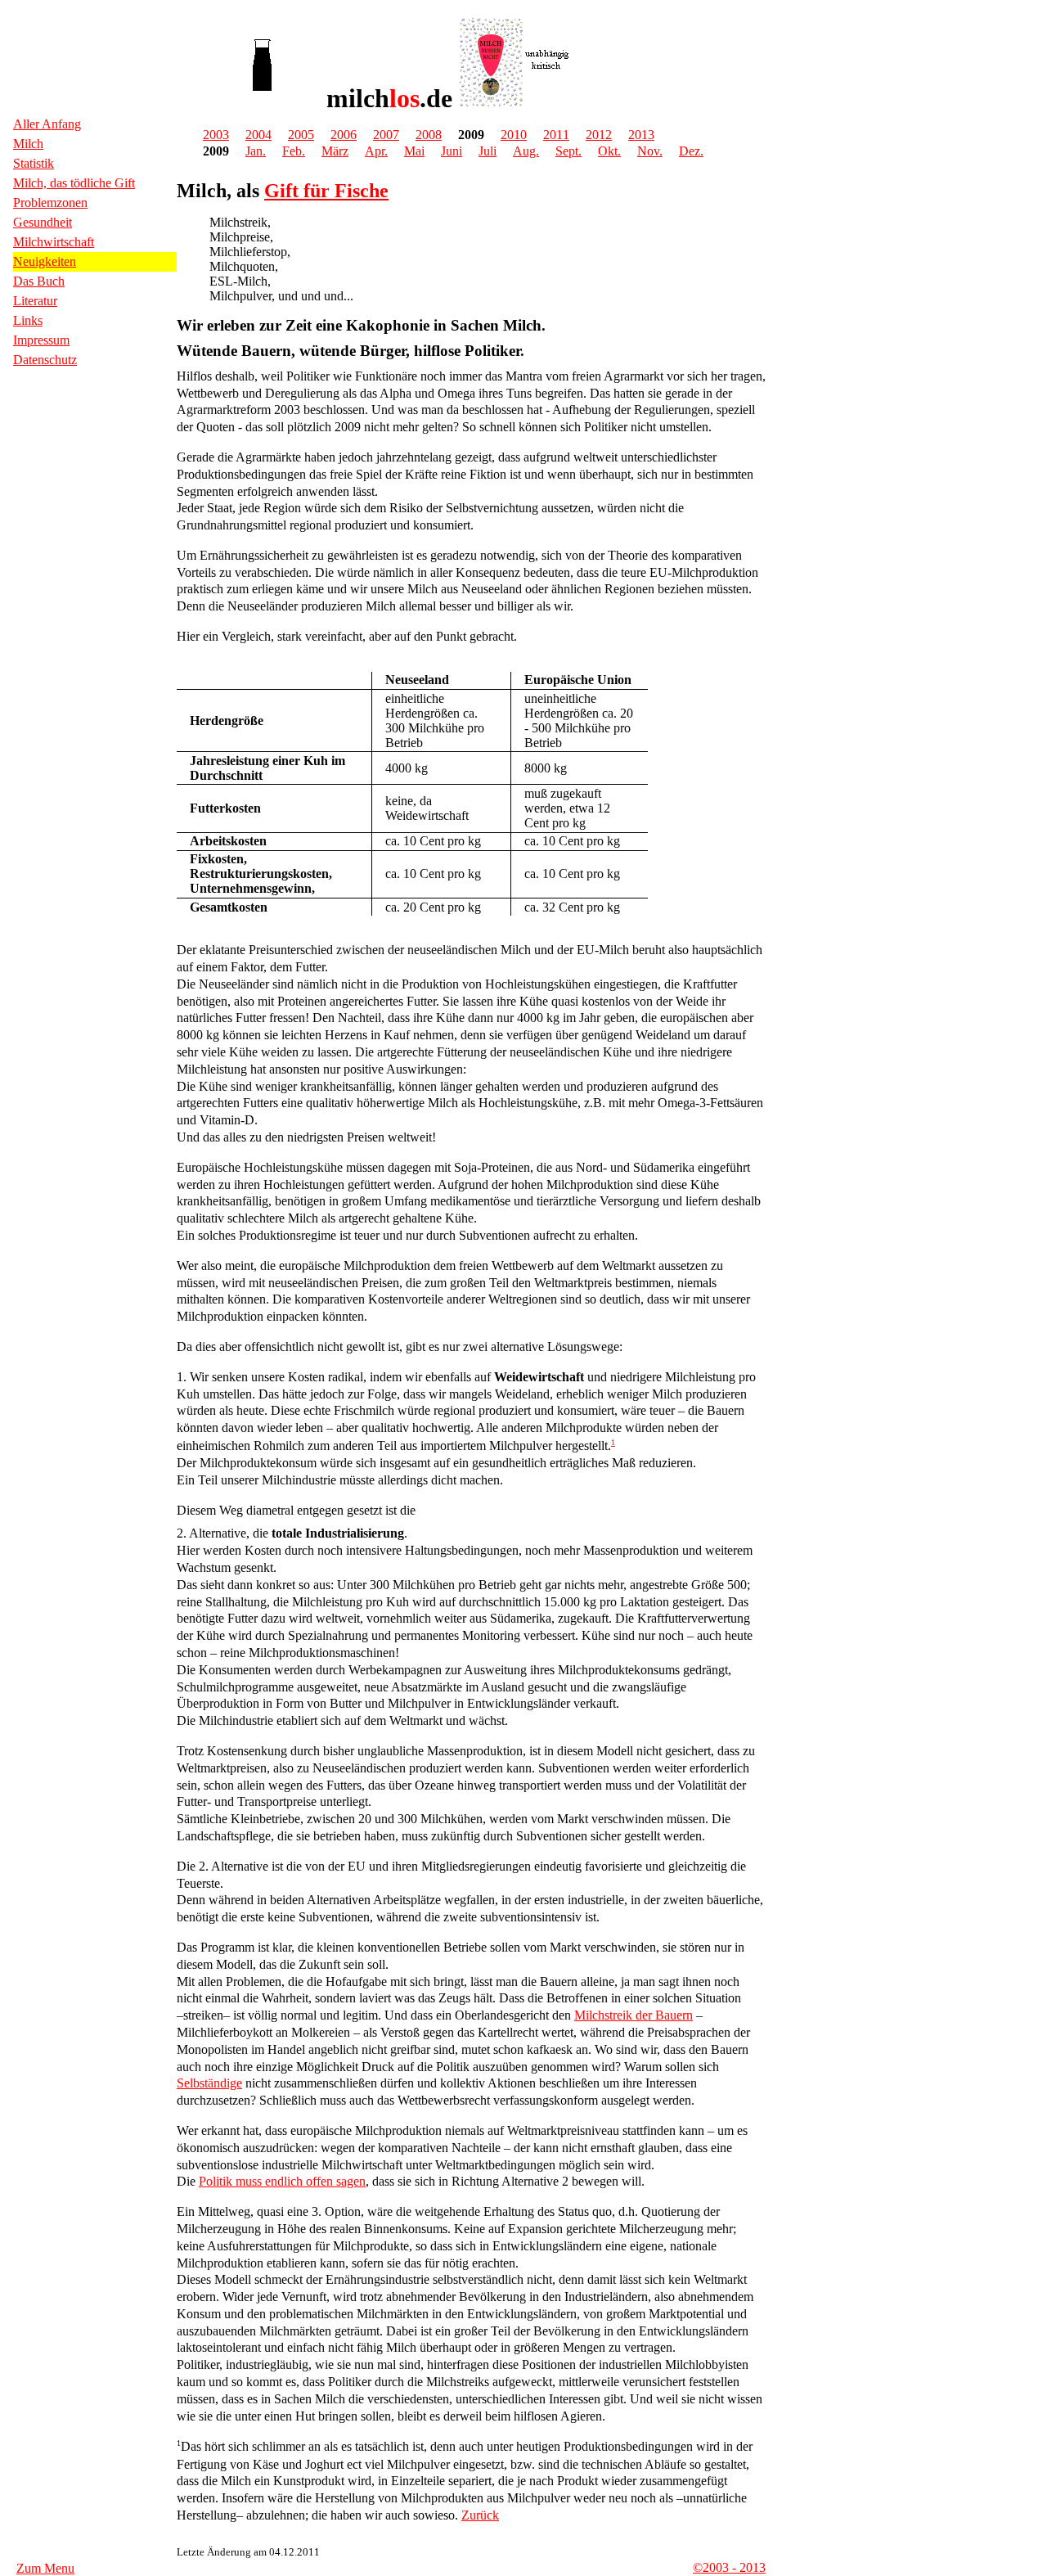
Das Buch (39, 281)
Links (28, 320)
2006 (344, 135)
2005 (301, 135)
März (335, 151)
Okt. (609, 151)
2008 (429, 135)
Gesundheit (43, 222)
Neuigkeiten (45, 261)
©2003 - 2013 (729, 2567)
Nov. (650, 151)
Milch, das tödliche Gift (74, 183)
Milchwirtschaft (54, 242)
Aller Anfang (47, 124)
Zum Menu (45, 2568)
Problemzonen (50, 203)
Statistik (34, 163)
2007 (386, 135)
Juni (452, 151)
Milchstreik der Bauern (634, 2015)
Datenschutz (45, 360)
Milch (28, 144)
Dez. (691, 151)
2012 (599, 135)
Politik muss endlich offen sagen (282, 2181)
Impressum (41, 340)
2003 (216, 135)
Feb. (294, 151)
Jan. (256, 151)
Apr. (376, 151)
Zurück (480, 2515)
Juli (488, 151)
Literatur (35, 301)
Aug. (526, 151)
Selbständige (209, 2083)
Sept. (568, 151)
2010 (514, 135)
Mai (414, 151)
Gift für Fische (326, 191)
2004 (258, 135)
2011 (556, 135)
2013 (641, 135)
